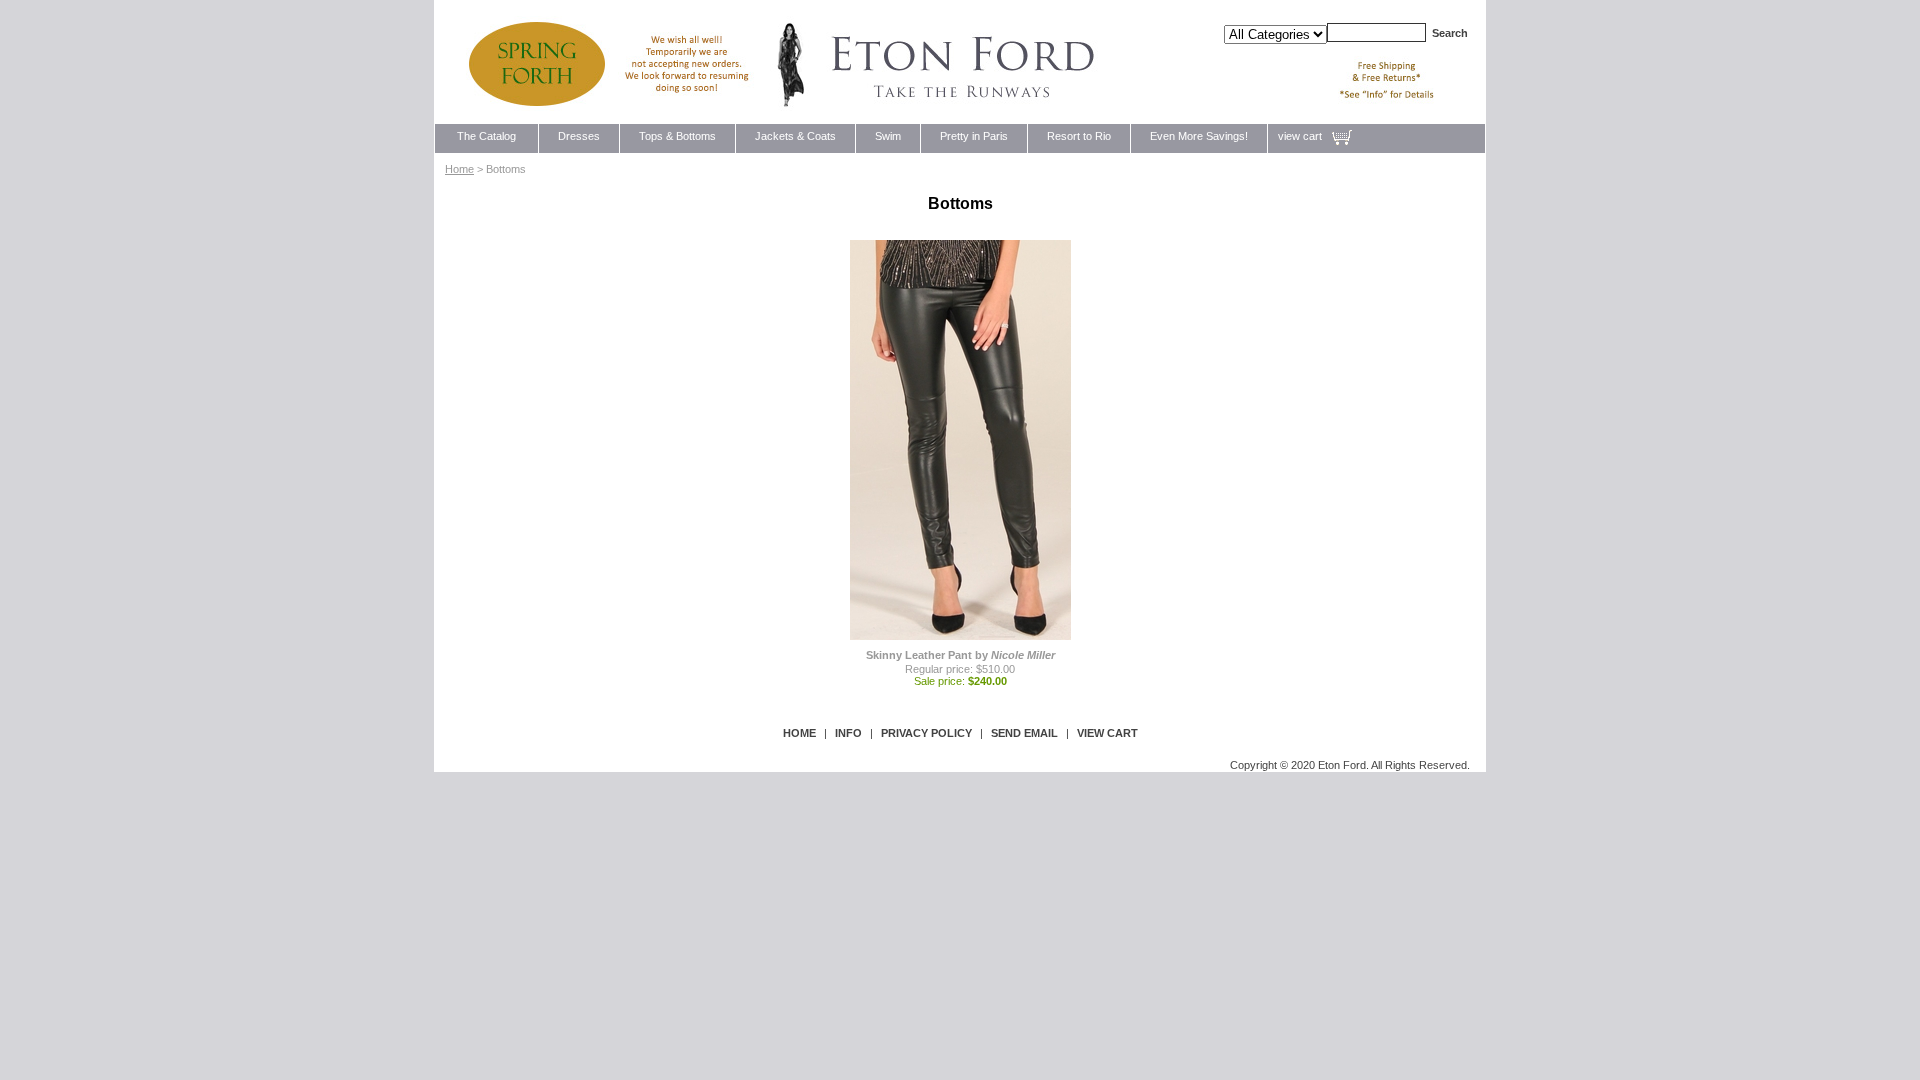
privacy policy (926, 733)
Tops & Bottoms (677, 136)
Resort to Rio (1079, 136)
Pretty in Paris (974, 136)
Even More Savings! (1199, 136)
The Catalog (486, 136)
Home (459, 169)
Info (848, 733)
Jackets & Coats (795, 136)
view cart (1300, 136)
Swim (888, 136)
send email (1024, 733)
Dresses (579, 136)
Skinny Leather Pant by (960, 655)
